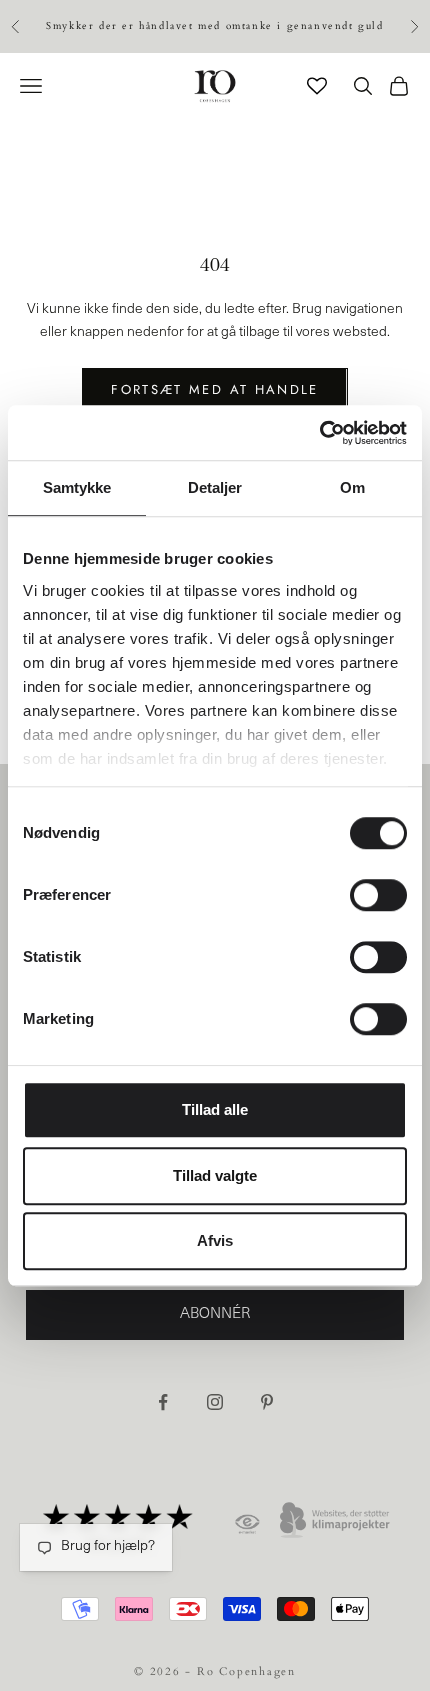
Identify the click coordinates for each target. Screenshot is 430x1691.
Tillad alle (215, 1109)
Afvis (215, 1240)
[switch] (378, 895)
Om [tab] (352, 487)
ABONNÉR (215, 1314)
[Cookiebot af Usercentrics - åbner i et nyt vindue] (319, 433)
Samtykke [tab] (77, 487)
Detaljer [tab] (215, 487)
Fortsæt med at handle (214, 389)
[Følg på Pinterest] (267, 1402)
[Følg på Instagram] (215, 1402)
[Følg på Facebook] (163, 1402)
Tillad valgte (215, 1175)
